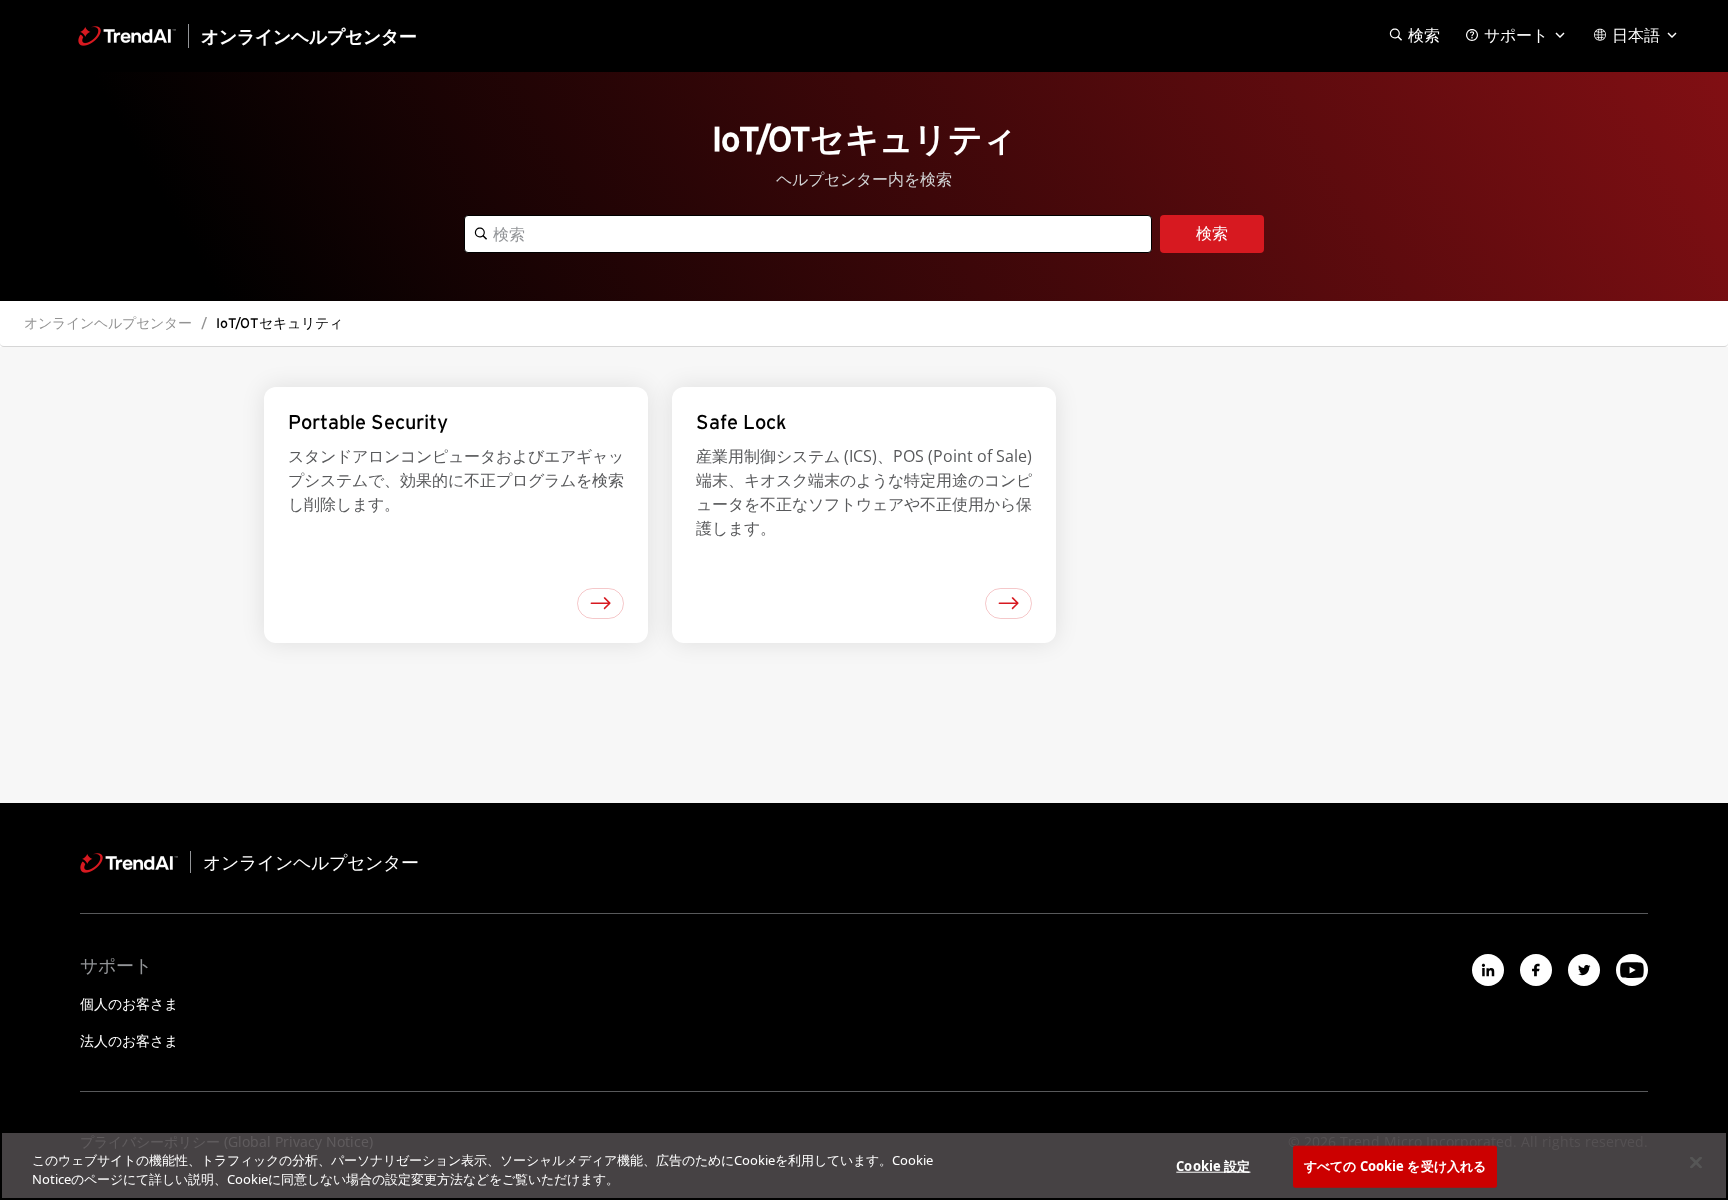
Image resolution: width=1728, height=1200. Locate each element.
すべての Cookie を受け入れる (1395, 1166)
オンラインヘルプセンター (108, 322)
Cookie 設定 (1213, 1166)
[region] (864, 1165)
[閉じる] (1696, 1163)
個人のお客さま (129, 1003)
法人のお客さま (129, 1040)
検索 (1212, 234)
